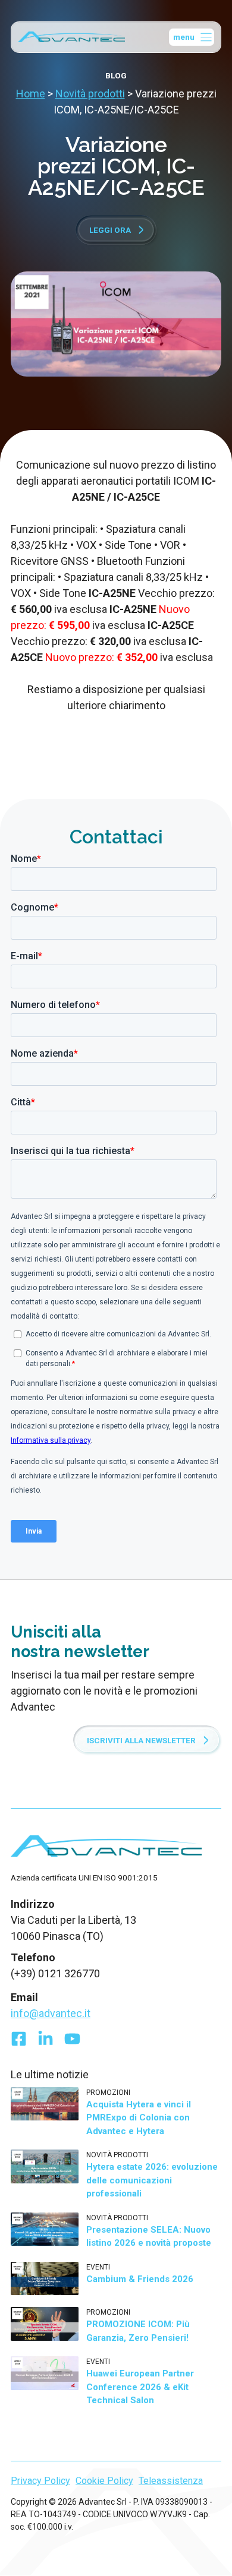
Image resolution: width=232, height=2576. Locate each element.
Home (31, 94)
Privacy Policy (40, 2481)
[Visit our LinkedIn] (46, 2042)
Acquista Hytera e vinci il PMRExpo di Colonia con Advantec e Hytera (139, 2118)
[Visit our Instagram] (72, 2042)
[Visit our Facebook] (19, 2042)
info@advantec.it (51, 2013)
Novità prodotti (90, 94)
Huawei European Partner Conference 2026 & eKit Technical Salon (140, 2387)
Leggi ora (110, 230)
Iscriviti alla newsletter (141, 1740)
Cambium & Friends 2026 (140, 2279)
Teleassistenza (171, 2481)
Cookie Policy (104, 2481)
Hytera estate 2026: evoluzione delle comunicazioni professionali (152, 2180)
